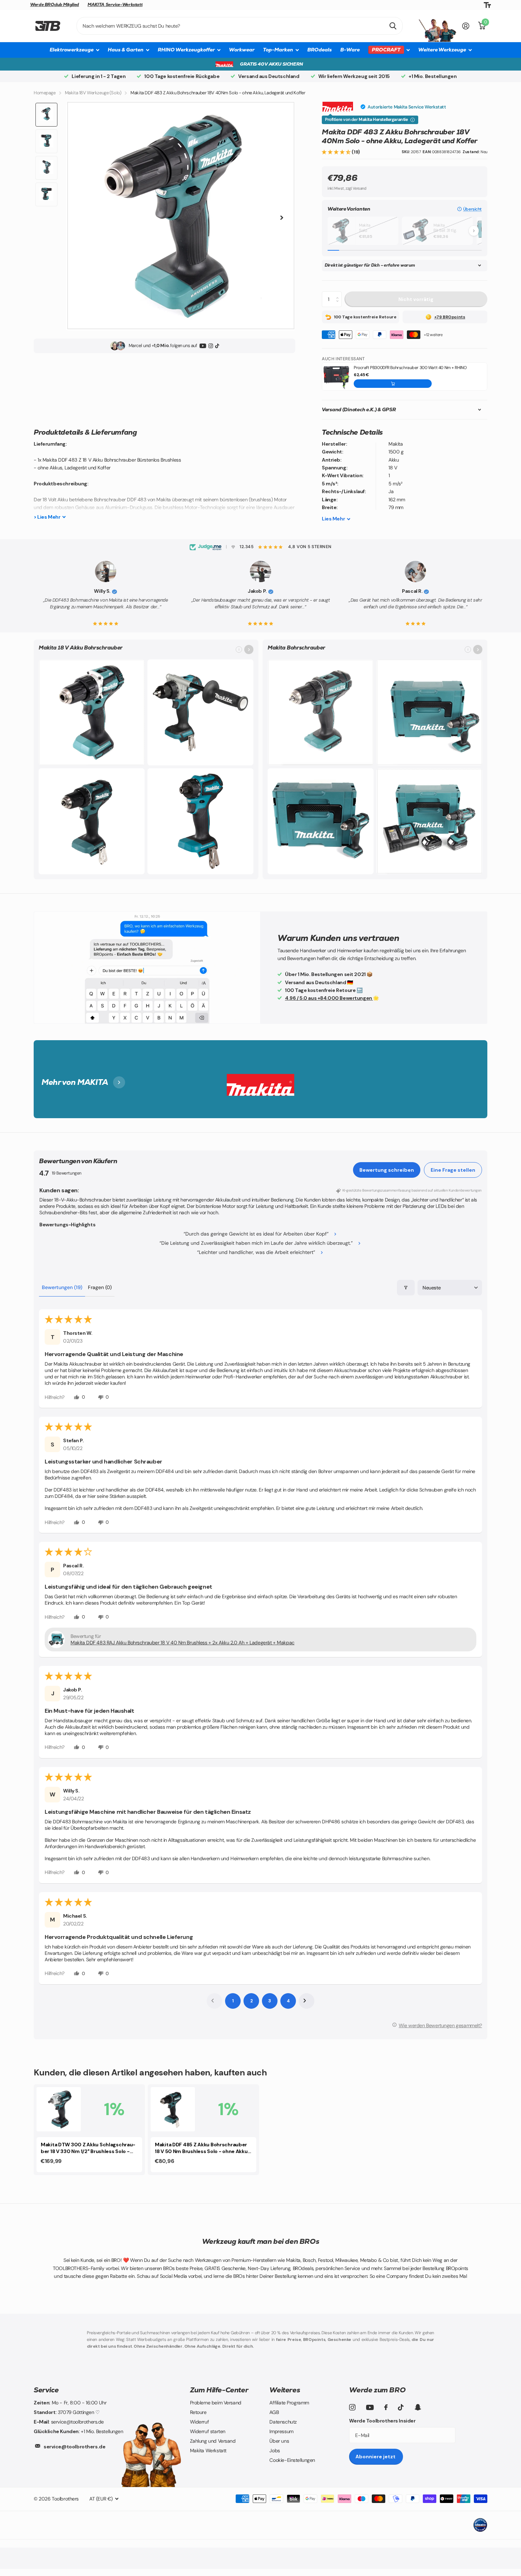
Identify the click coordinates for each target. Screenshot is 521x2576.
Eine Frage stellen (453, 1170)
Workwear (242, 50)
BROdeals (320, 50)
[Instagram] (211, 346)
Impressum (281, 2431)
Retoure (198, 2412)
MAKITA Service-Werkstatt (115, 5)
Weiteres (285, 2390)
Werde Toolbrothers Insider (382, 2421)
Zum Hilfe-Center (219, 2390)
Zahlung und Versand (213, 2441)
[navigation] (46, 115)
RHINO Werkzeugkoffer (186, 50)
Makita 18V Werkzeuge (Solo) (93, 93)
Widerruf (200, 2422)
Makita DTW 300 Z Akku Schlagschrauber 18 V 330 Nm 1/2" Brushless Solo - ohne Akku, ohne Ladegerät (88, 2148)
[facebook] (386, 2407)
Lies (333, 519)
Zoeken (393, 26)
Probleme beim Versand (216, 2403)
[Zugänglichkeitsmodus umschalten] (487, 5)
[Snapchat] (418, 2407)
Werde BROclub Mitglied (55, 5)
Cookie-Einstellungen (292, 2460)
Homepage (45, 93)
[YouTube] (203, 346)
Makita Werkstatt (208, 2450)
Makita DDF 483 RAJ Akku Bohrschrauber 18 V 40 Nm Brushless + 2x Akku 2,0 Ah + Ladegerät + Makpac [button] (183, 1643)
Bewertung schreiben (387, 1170)
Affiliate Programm (289, 2403)
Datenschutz (283, 2422)
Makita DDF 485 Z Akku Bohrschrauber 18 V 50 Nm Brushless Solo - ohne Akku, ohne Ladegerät (202, 2148)
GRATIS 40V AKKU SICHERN (271, 64)
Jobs (274, 2450)
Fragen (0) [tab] (100, 1287)
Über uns (279, 2441)
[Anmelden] (466, 26)
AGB (274, 2412)
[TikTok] (217, 346)
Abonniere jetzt (376, 2457)
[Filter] (406, 1288)
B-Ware (350, 50)
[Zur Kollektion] (249, 649)
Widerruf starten (208, 2431)
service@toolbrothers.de (74, 2447)
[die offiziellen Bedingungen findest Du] (413, 120)
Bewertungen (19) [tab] (62, 1287)
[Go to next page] (307, 2001)
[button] (337, 152)
